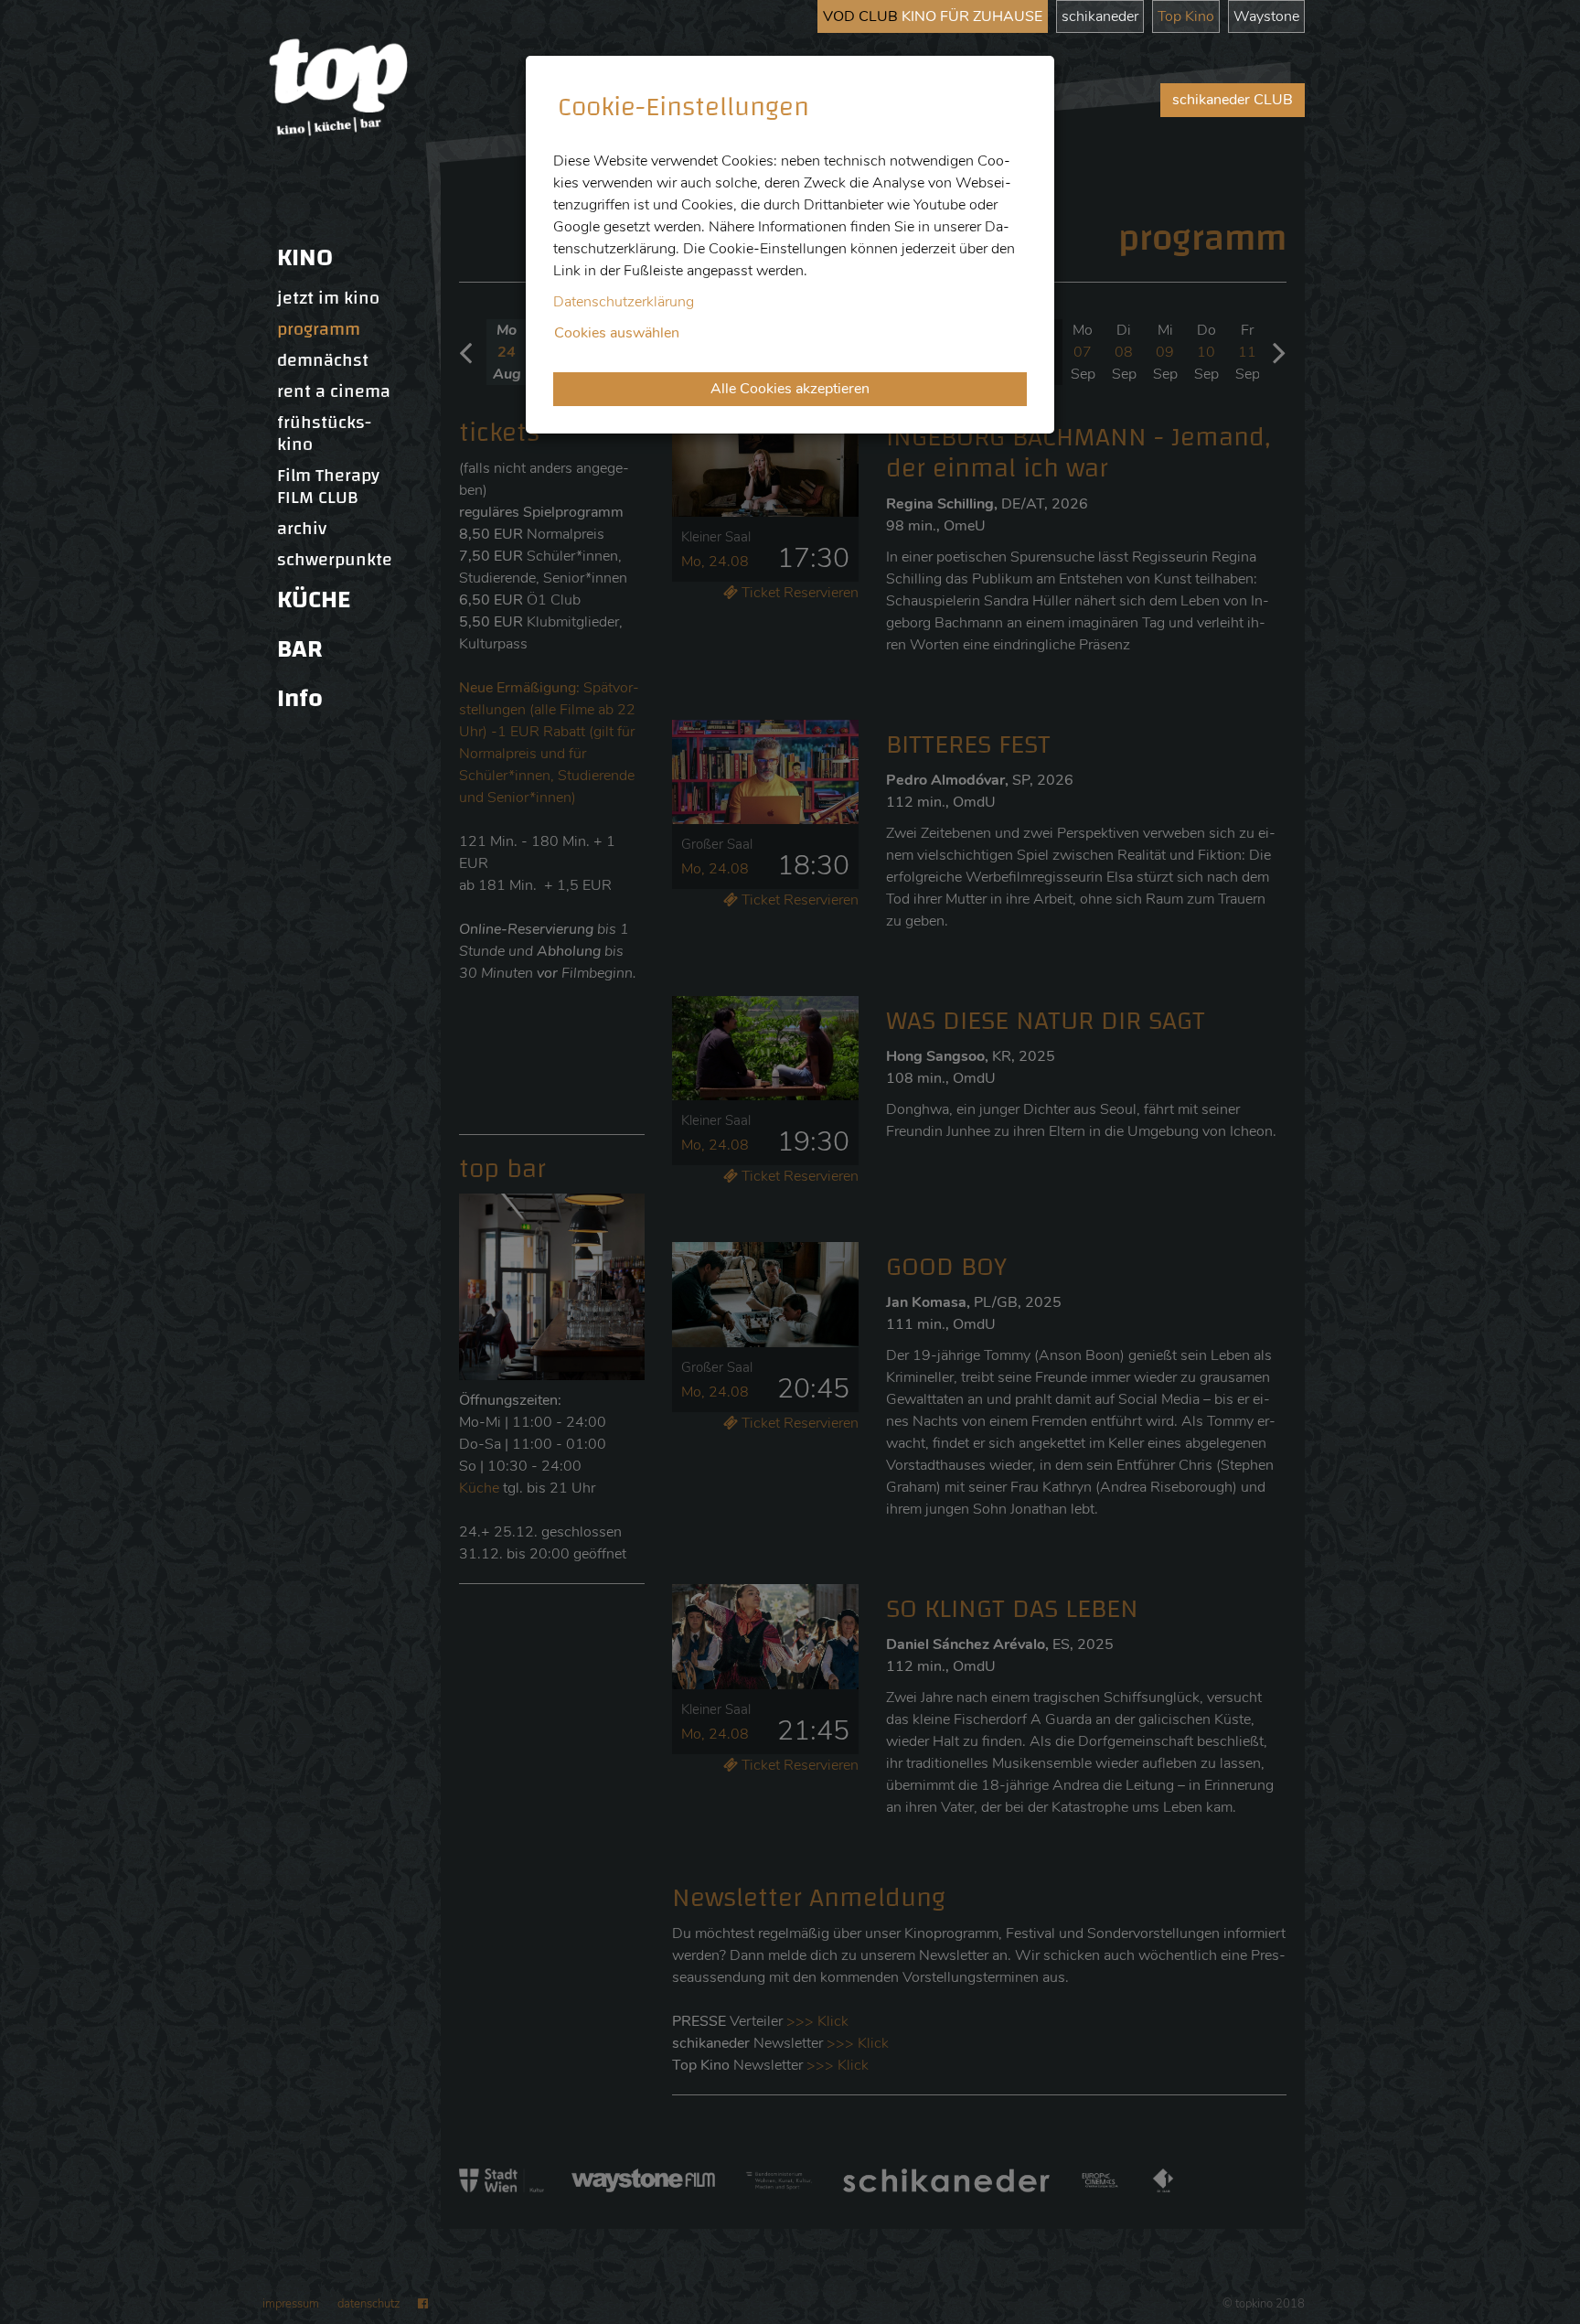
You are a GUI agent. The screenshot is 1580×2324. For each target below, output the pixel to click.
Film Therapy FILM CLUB (328, 487)
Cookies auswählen (617, 333)
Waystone (1266, 16)
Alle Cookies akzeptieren (790, 389)
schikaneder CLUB (1233, 100)
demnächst (323, 360)
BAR (300, 649)
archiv (302, 529)
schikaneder (1100, 16)
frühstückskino (324, 434)
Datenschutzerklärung (624, 302)
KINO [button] (305, 257)
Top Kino (1186, 16)
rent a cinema (334, 391)
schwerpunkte (335, 560)
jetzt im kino (328, 298)
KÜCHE (314, 600)
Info (300, 698)
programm (319, 329)
